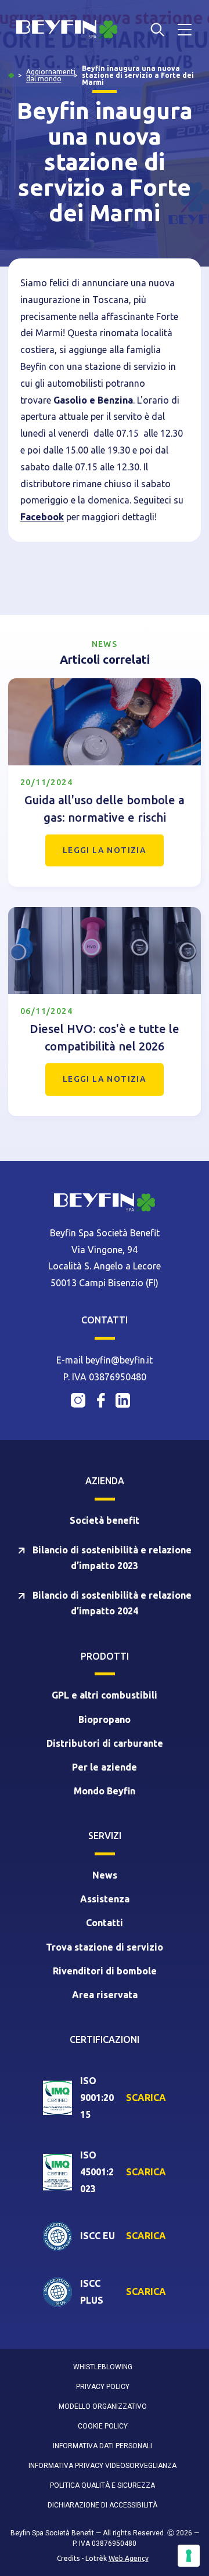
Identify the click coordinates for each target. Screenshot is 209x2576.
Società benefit (105, 1520)
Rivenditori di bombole (105, 1971)
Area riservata (105, 1995)
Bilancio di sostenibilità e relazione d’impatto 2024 (111, 1603)
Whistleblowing (103, 2367)
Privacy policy (103, 2387)
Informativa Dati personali (102, 2446)
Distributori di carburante (105, 1743)
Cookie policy (103, 2426)
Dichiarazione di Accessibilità (102, 2505)
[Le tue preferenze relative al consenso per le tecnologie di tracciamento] (189, 2556)
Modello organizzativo (103, 2406)
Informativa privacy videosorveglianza (102, 2466)
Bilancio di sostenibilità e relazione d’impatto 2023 (111, 1558)
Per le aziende (105, 1767)
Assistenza (105, 1899)
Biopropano (105, 1719)
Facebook (42, 517)
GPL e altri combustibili (105, 1695)
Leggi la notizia (105, 850)
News (105, 1875)
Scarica (146, 2098)
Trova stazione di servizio (105, 1947)
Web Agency (129, 2558)
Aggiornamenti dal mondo (51, 75)
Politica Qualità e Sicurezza (102, 2485)
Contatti (105, 1923)
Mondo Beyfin (105, 1791)
